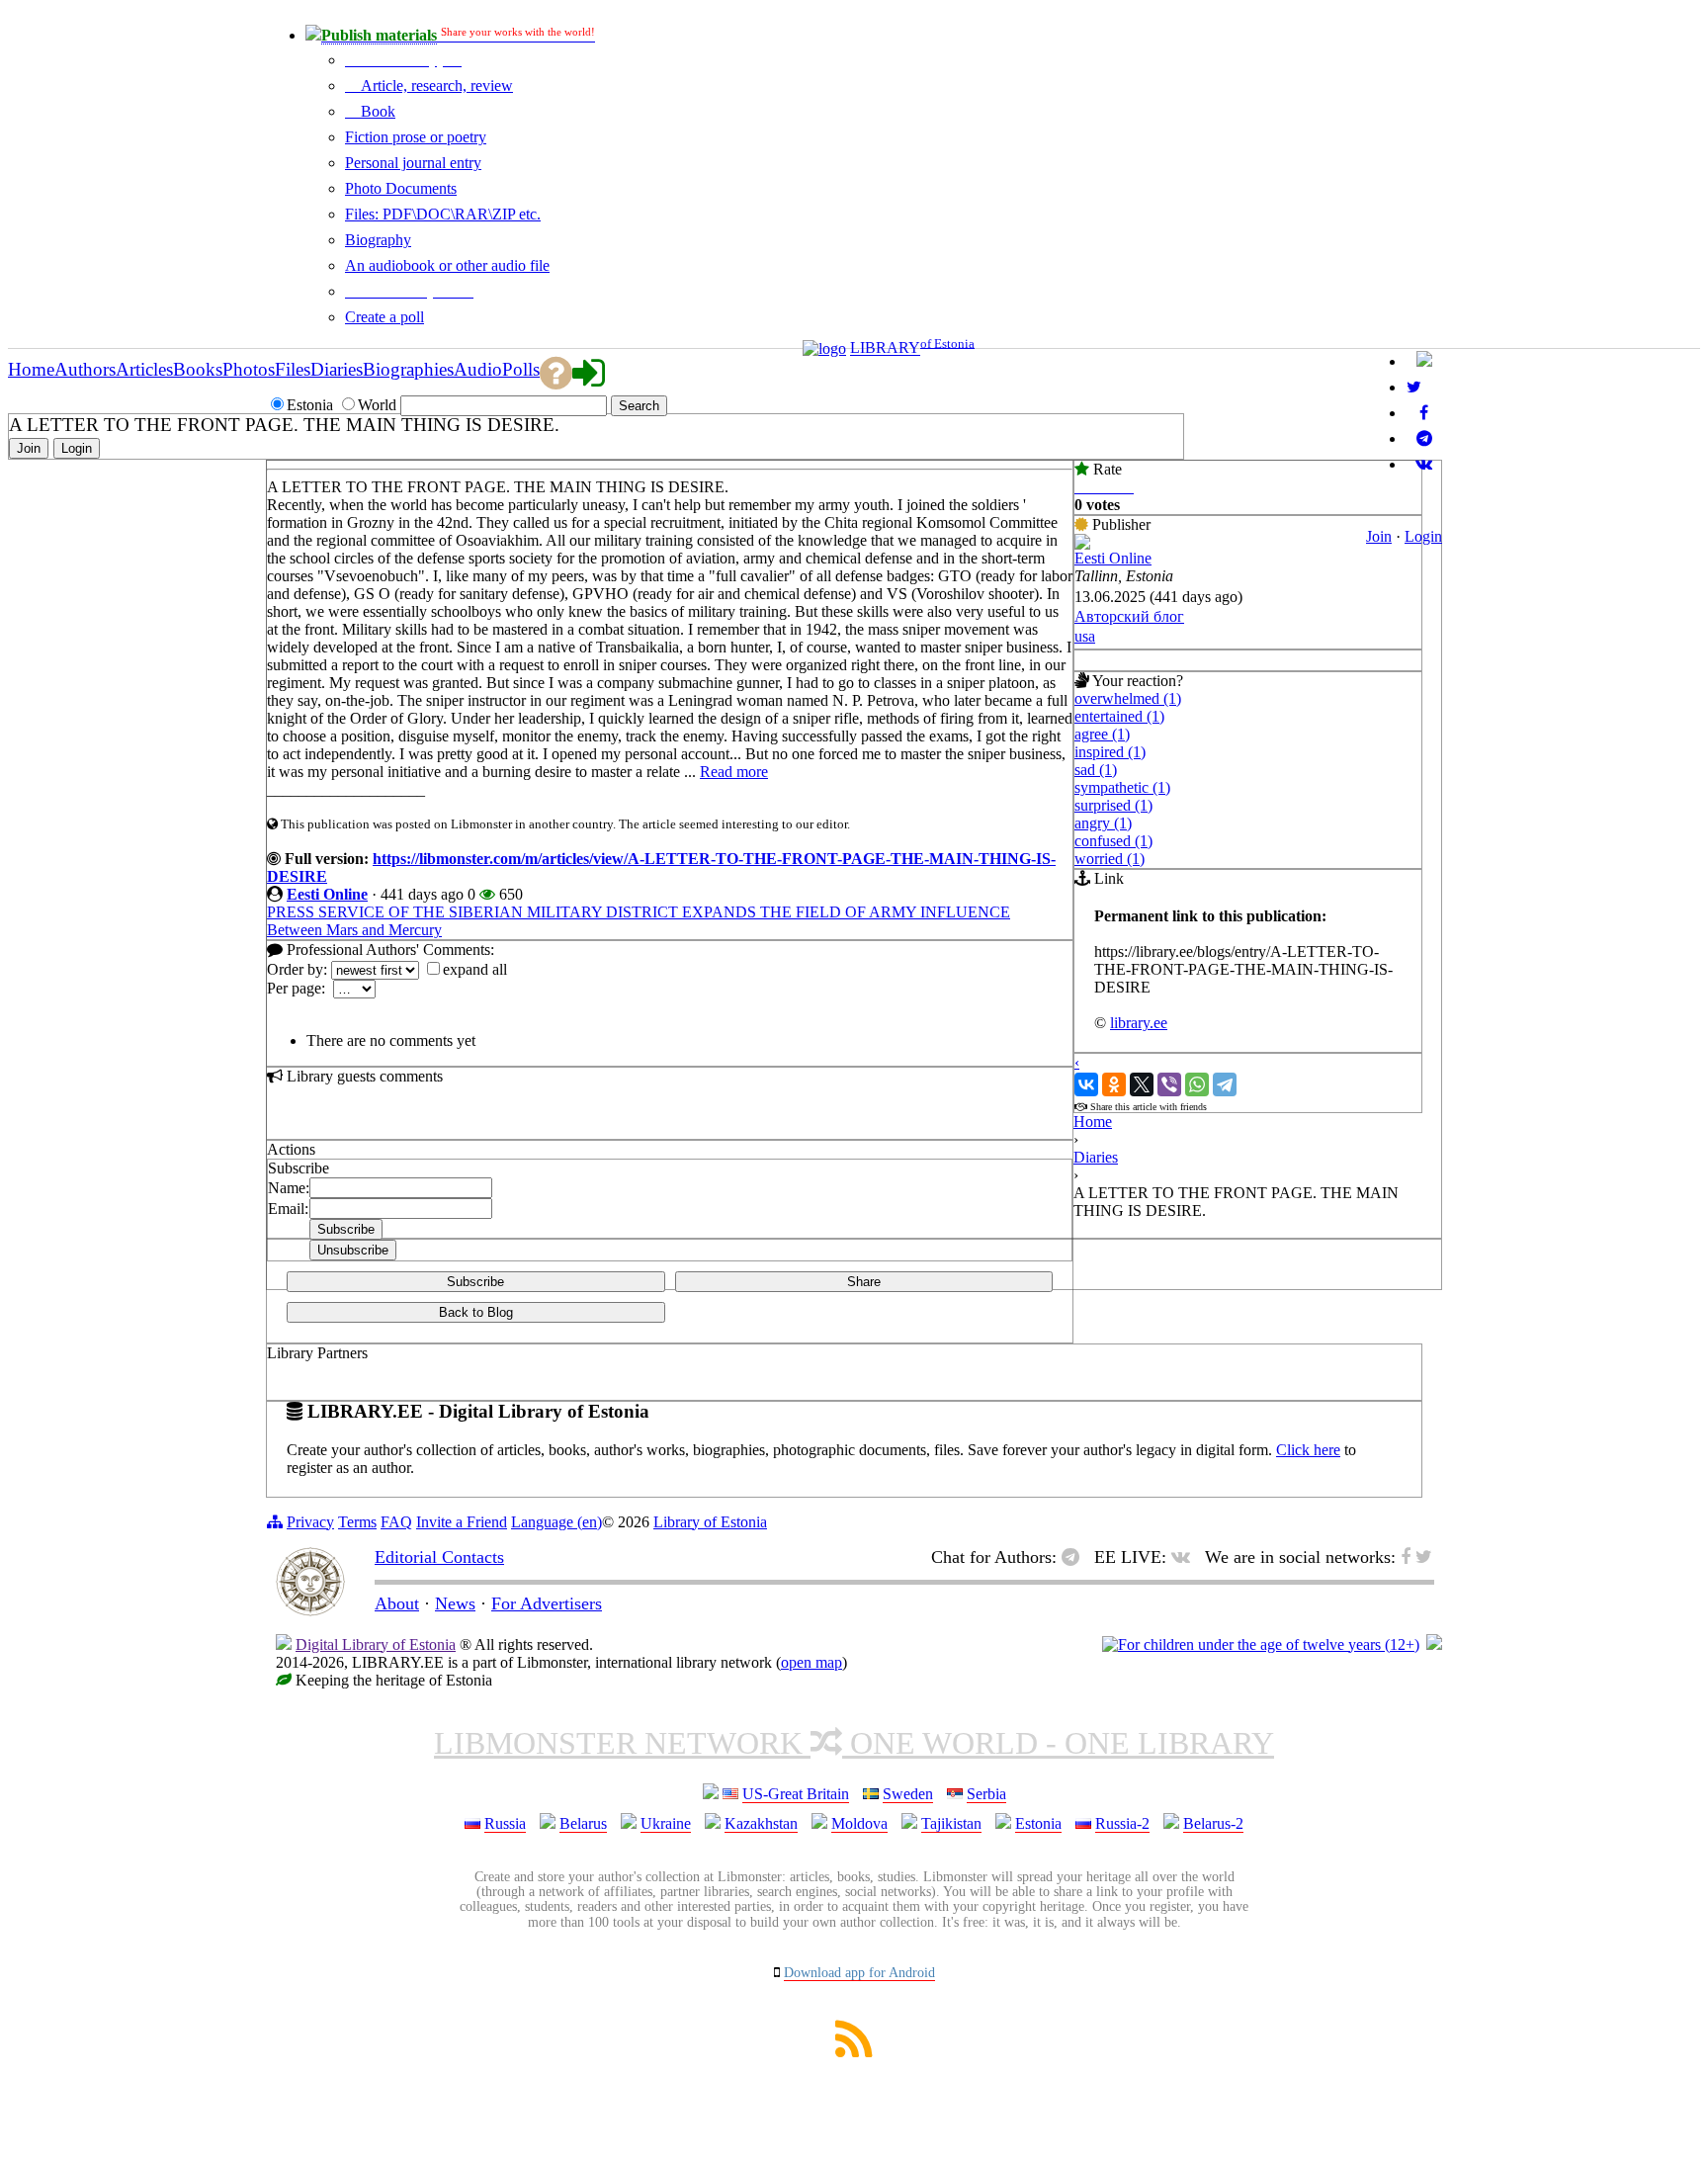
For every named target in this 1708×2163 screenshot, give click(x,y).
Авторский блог (1129, 616)
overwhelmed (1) (1128, 698)
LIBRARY (885, 348)
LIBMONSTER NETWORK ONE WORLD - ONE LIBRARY (854, 1743)
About (397, 1603)
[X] (1142, 1084)
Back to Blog (476, 1312)
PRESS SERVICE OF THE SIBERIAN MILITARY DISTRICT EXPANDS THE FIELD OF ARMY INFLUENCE (639, 912)
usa (1085, 636)
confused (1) (1113, 841)
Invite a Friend (462, 1522)
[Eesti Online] (1082, 544)
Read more (734, 772)
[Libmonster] (310, 1610)
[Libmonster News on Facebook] (1424, 413)
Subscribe (475, 1282)
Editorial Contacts (439, 1557)
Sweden (908, 1794)
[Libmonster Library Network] (1434, 1644)
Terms (357, 1522)
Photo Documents (401, 188)
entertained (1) (1119, 716)
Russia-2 (1122, 1823)
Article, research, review (435, 86)
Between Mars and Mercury (354, 930)
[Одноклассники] (1114, 1084)
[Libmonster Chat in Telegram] (1075, 1557)
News (455, 1603)
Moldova (859, 1823)
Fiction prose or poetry (416, 137)
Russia (505, 1823)
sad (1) (1096, 770)
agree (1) (1102, 734)
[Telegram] (1225, 1084)
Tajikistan (951, 1823)
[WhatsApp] (1197, 1084)
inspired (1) (1110, 752)
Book (376, 111)
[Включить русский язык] (1424, 361)
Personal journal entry (413, 163)
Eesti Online (327, 894)
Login (1423, 536)
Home (1093, 1122)
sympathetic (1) (1122, 787)
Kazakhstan (761, 1823)
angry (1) (1103, 823)
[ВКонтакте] (1086, 1084)
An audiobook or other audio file (447, 265)
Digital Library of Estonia (376, 1644)
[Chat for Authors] (1424, 438)
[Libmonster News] (1414, 387)
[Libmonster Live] (1424, 464)
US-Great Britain (796, 1794)
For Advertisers (547, 1603)
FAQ (396, 1522)
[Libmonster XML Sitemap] (854, 2052)
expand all (475, 969)
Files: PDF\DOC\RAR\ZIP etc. (443, 214)
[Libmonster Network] (1261, 1644)
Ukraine (666, 1823)
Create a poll (384, 317)
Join (1379, 536)
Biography (378, 240)
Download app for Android (859, 1973)
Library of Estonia (710, 1522)
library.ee (1139, 1023)
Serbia (986, 1794)
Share (864, 1282)
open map (811, 1662)
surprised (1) (1113, 805)
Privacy (310, 1522)
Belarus (583, 1823)
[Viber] (1169, 1084)
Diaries (1096, 1157)
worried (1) (1110, 859)
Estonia (1038, 1823)
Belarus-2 (1213, 1823)
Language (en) (556, 1522)
